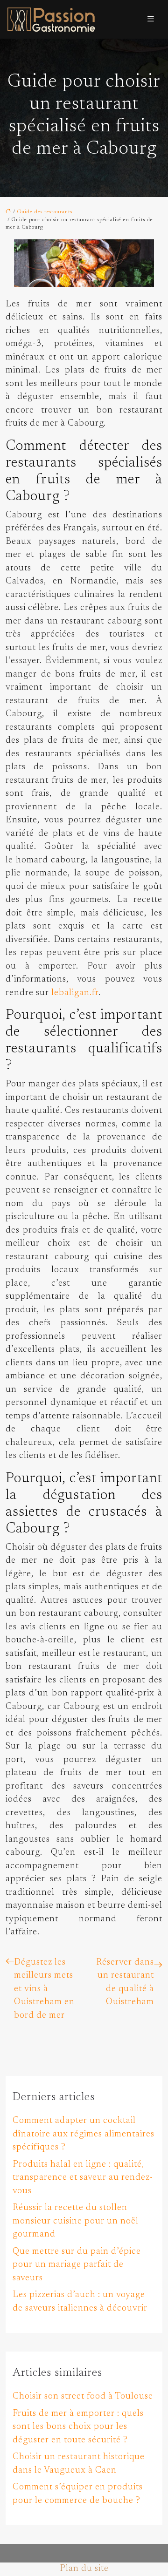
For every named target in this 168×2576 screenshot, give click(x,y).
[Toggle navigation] (151, 19)
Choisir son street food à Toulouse (83, 2396)
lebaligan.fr (75, 993)
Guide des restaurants (45, 212)
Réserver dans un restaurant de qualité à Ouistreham (125, 1983)
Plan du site (84, 2569)
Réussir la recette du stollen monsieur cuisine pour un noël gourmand (76, 2221)
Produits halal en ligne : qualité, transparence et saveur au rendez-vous (83, 2178)
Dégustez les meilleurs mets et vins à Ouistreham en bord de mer (44, 1989)
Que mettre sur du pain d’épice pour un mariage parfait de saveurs (77, 2265)
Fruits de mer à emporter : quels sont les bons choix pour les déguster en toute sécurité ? (78, 2427)
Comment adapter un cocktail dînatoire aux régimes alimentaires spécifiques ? (84, 2134)
